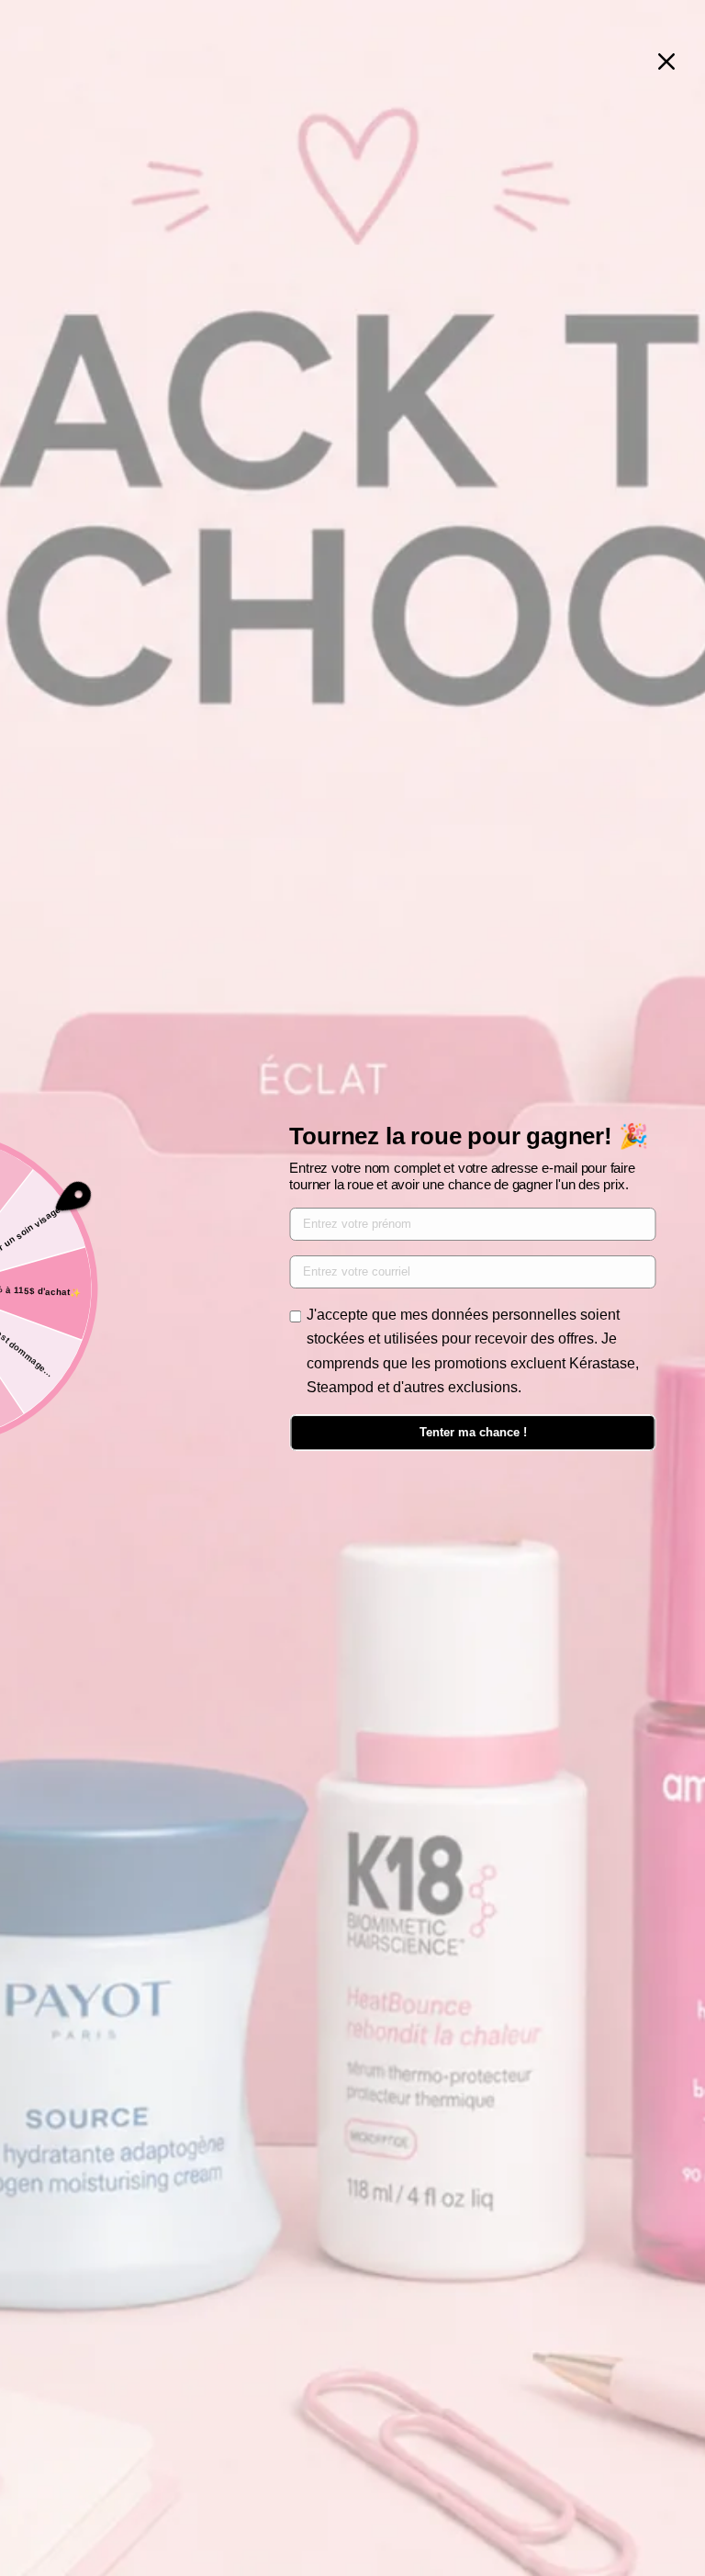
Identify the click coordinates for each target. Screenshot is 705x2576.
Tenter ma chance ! (473, 1432)
